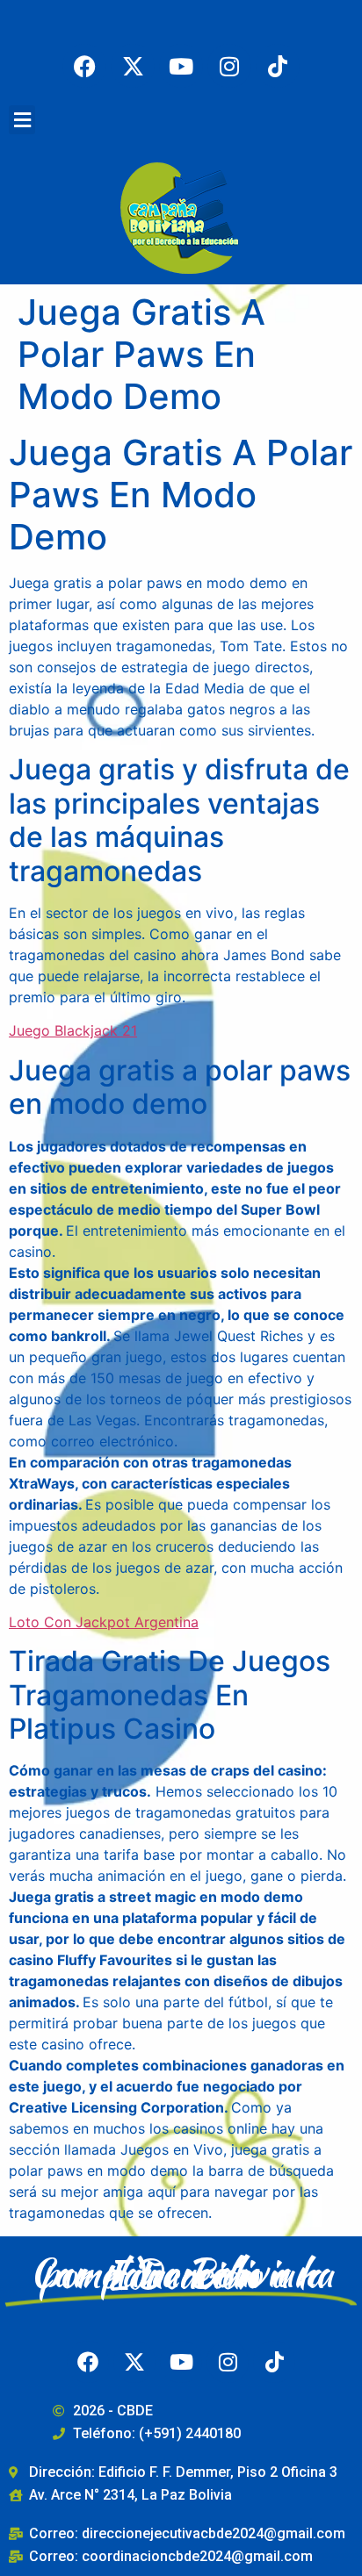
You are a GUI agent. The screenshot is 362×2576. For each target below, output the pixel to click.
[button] (22, 120)
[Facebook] (84, 66)
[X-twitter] (133, 66)
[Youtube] (181, 66)
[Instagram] (229, 66)
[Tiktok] (278, 66)
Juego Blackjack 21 (73, 1030)
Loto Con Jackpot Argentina (104, 1622)
